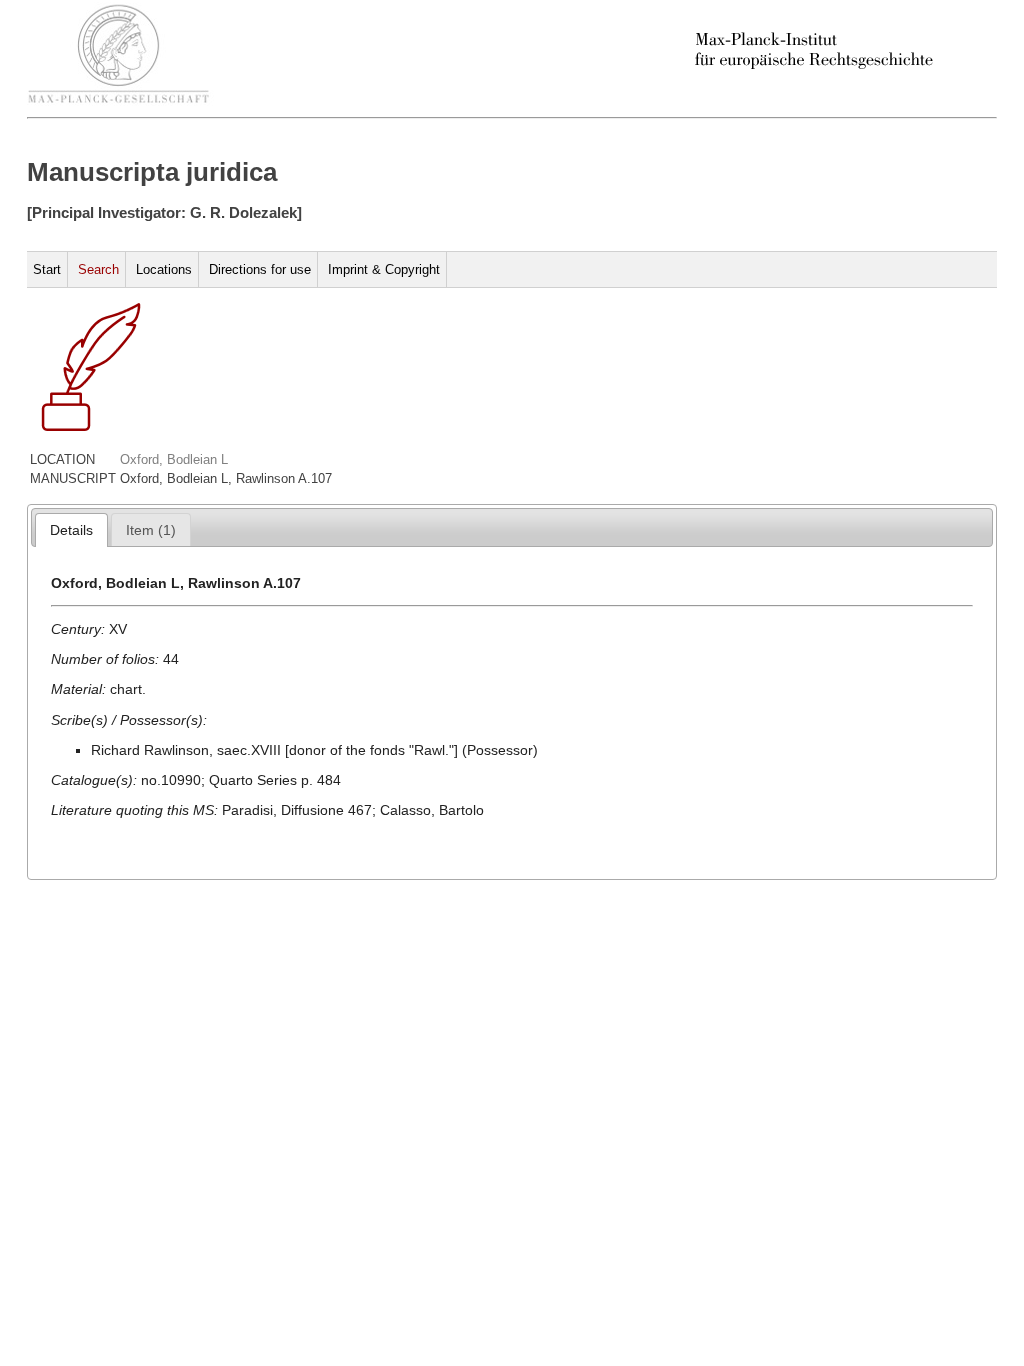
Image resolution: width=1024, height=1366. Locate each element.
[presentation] (71, 530)
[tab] (71, 530)
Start (47, 269)
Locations (164, 269)
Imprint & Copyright (384, 269)
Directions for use (260, 269)
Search (98, 269)
